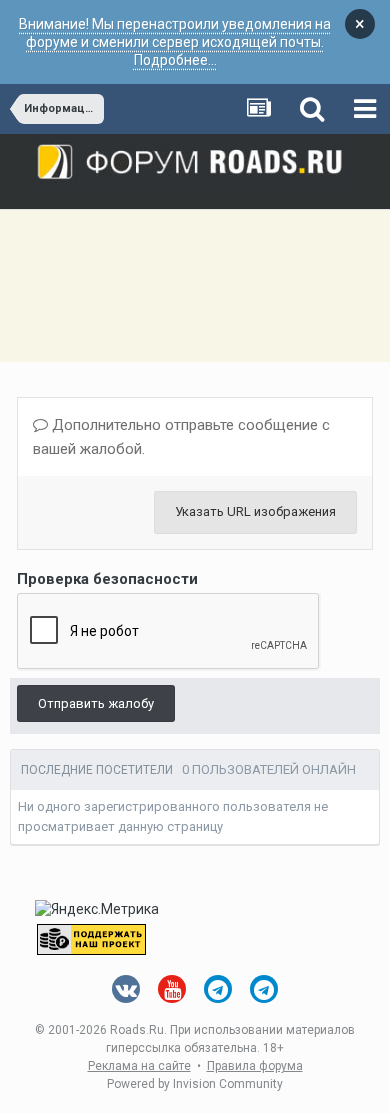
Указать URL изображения (255, 511)
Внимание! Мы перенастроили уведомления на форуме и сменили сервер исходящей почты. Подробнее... (175, 42)
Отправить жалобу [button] (96, 703)
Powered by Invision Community (195, 1084)
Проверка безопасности (107, 579)
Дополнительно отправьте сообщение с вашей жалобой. (181, 437)
